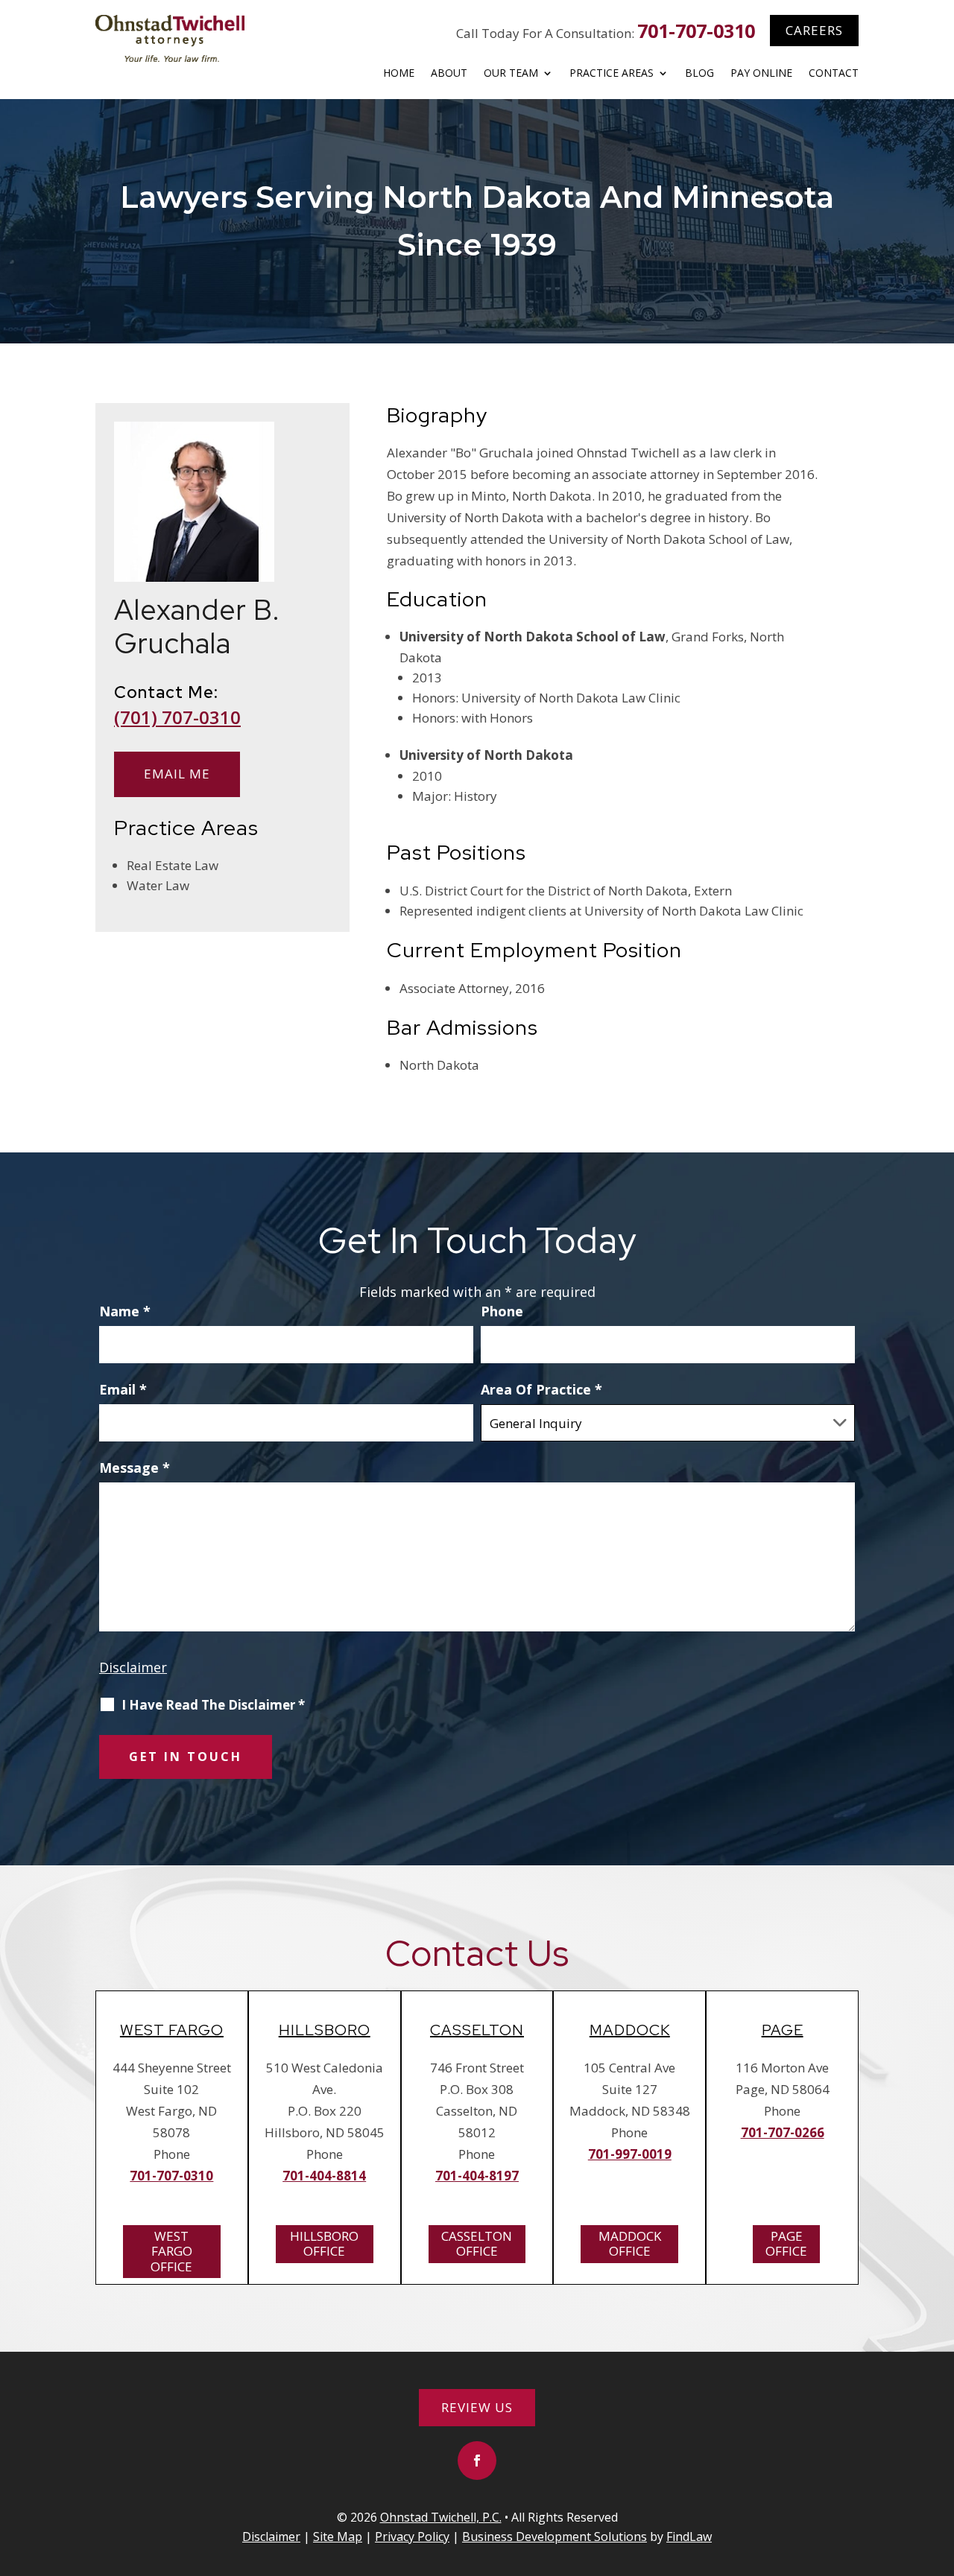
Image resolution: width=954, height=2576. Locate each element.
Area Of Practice (541, 1389)
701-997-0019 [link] (630, 2154)
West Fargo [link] (172, 2030)
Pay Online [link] (761, 74)
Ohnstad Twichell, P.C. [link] (441, 2517)
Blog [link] (699, 74)
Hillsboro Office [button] (324, 2243)
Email (123, 1389)
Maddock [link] (630, 2030)
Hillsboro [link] (325, 2030)
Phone (502, 1311)
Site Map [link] (338, 2537)
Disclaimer (133, 1667)
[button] (477, 2461)
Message (135, 1468)
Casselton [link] (477, 2030)
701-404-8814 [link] (324, 2176)
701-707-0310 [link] (696, 31)
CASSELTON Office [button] (477, 2243)
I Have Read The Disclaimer (213, 1705)
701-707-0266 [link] (783, 2132)
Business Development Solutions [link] (555, 2537)
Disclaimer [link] (271, 2537)
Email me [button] (177, 774)
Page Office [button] (786, 2243)
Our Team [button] (511, 74)
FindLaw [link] (689, 2537)
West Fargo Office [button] (171, 2251)
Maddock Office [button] (630, 2243)
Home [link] (399, 74)
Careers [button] (814, 30)
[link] (170, 38)
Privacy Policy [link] (412, 2537)
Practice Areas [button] (612, 74)
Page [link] (783, 2030)
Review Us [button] (477, 2407)
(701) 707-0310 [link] (177, 717)
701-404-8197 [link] (477, 2176)
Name (125, 1311)
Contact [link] (834, 74)
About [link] (449, 74)
